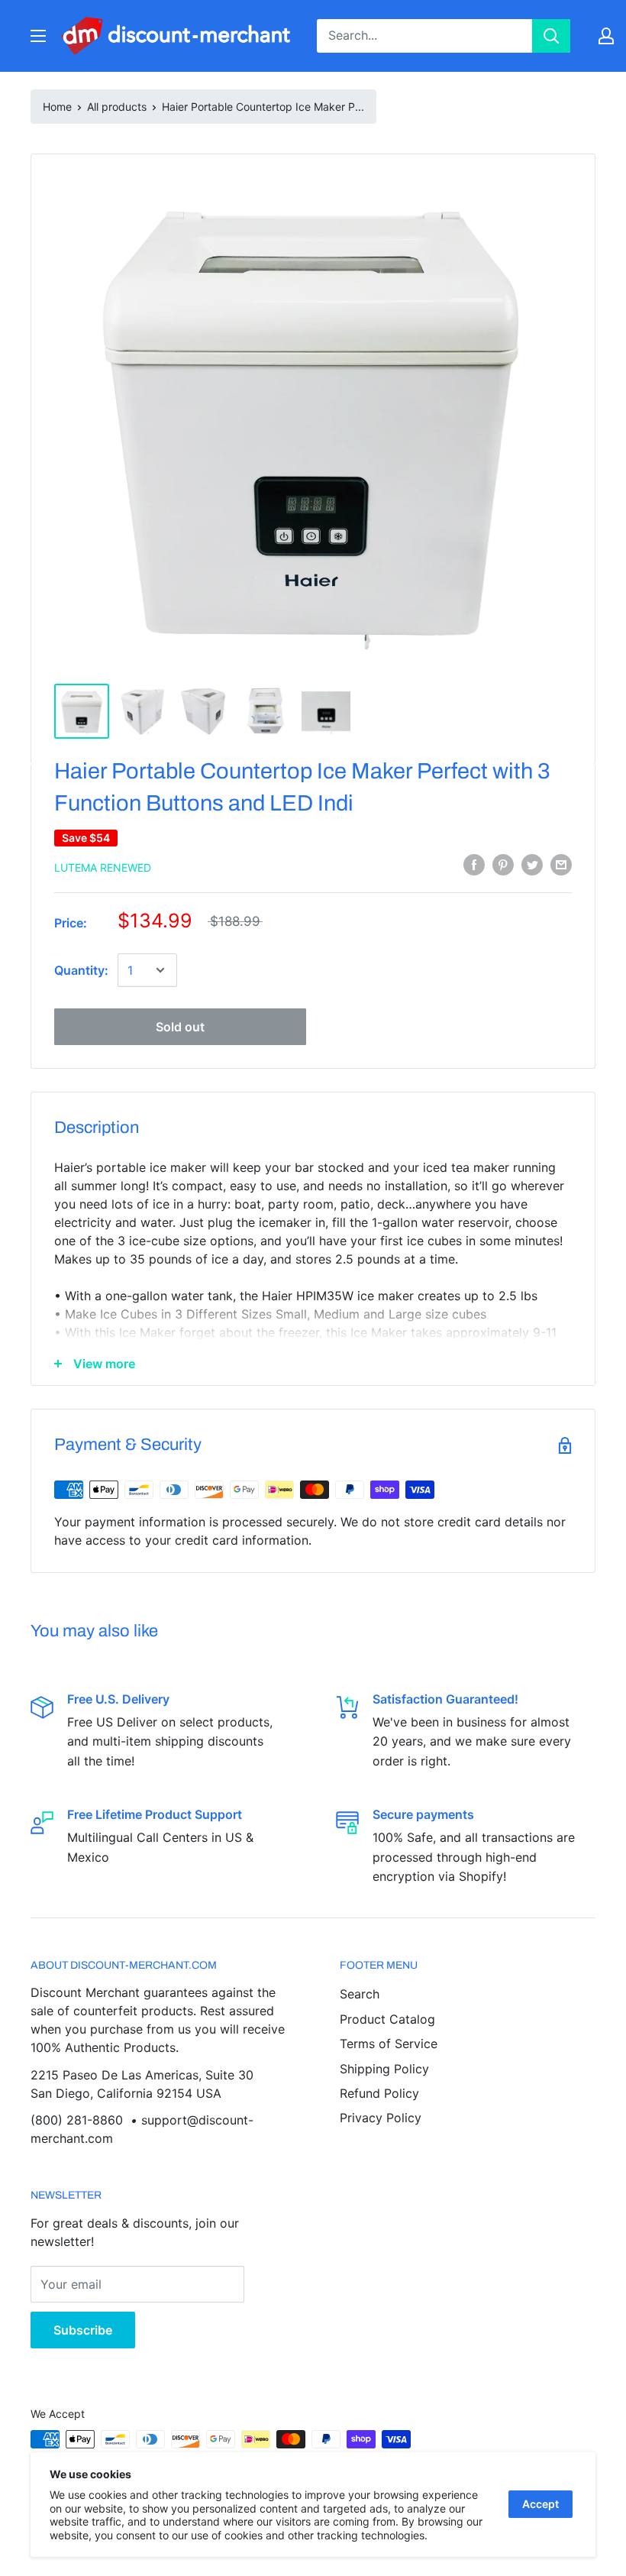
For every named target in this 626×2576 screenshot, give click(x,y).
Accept (540, 2504)
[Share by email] (561, 865)
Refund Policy (379, 2093)
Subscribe (83, 2330)
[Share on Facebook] (474, 865)
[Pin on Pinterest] (503, 865)
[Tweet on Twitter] (532, 865)
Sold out (180, 1027)
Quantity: (81, 970)
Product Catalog (387, 2019)
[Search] (551, 36)
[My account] (606, 36)
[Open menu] (38, 36)
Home (57, 107)
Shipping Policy (384, 2069)
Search (360, 1994)
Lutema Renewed (103, 867)
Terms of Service (389, 2044)
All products (117, 107)
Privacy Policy (381, 2118)
